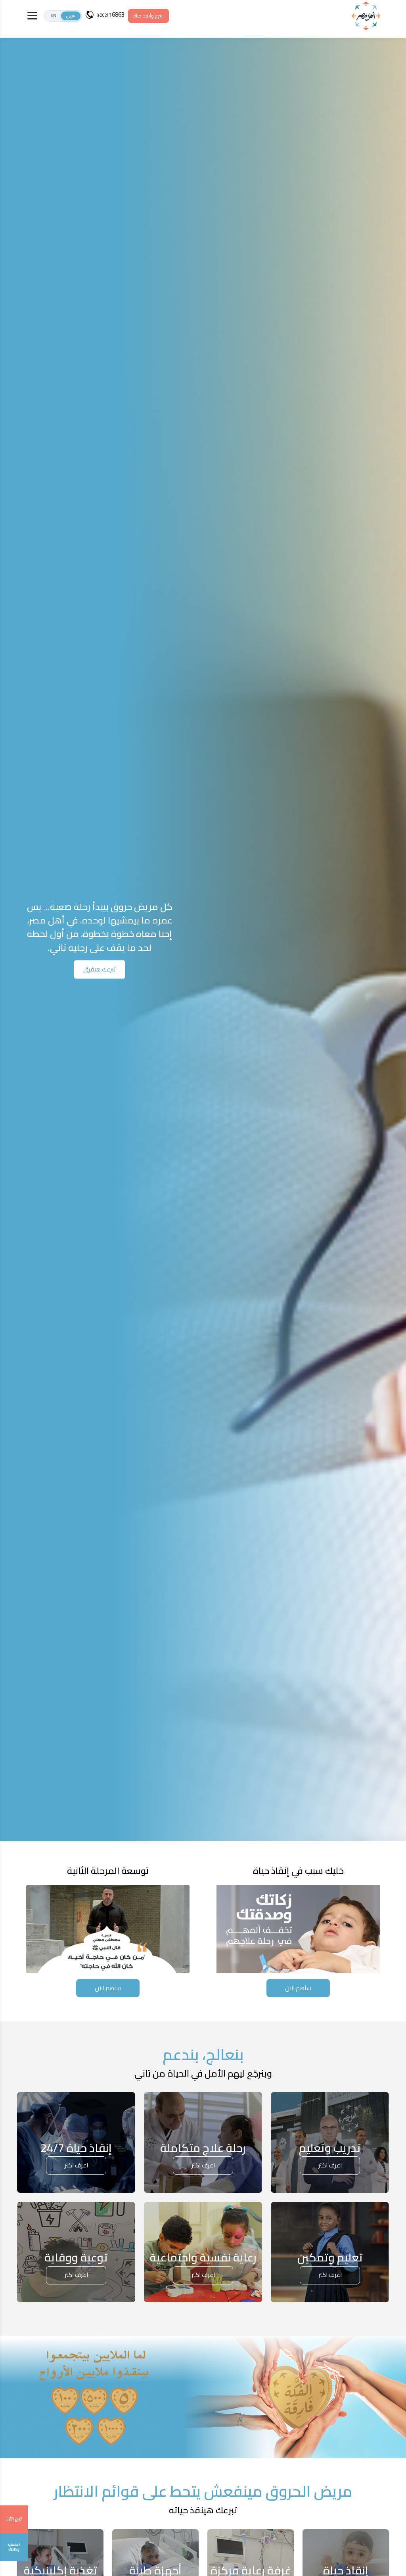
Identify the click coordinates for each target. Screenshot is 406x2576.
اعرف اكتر (330, 2165)
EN (53, 16)
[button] (63, 16)
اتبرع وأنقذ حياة (148, 16)
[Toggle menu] (32, 16)
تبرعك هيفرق (100, 969)
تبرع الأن (14, 2519)
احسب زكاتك (14, 2547)
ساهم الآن (298, 1988)
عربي (71, 16)
